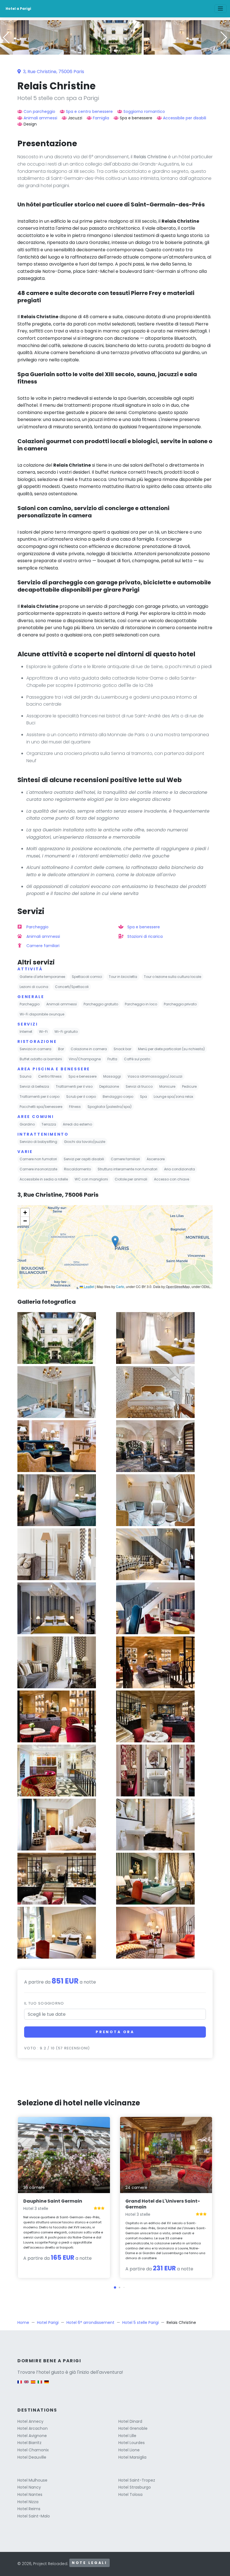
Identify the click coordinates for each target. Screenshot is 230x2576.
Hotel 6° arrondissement (90, 2322)
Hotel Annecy (30, 2421)
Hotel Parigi (48, 2322)
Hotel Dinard (130, 2421)
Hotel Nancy (29, 2487)
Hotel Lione (129, 2450)
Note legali (89, 2563)
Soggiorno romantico (144, 111)
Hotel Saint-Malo (34, 2516)
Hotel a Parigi (18, 9)
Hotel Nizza (28, 2502)
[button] (115, 51)
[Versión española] (33, 2385)
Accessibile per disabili (185, 118)
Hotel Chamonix (33, 2450)
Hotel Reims (29, 2509)
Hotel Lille (127, 2436)
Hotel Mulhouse (32, 2480)
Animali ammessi (40, 118)
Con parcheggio (39, 111)
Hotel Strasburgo (135, 2487)
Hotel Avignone (32, 2436)
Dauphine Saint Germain (53, 2201)
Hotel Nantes (30, 2494)
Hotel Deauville (32, 2457)
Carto (120, 1286)
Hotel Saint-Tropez (137, 2480)
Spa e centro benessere (89, 111)
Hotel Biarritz (29, 2443)
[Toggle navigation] (220, 9)
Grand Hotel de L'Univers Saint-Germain (163, 2204)
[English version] (26, 2385)
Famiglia (101, 118)
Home (23, 2322)
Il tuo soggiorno (44, 2003)
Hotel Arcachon (33, 2428)
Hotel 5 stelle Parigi (141, 2322)
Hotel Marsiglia (132, 2457)
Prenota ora (115, 2032)
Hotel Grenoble (133, 2428)
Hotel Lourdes (132, 2443)
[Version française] (20, 2385)
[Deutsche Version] (47, 2385)
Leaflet (89, 1286)
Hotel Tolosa (130, 2494)
